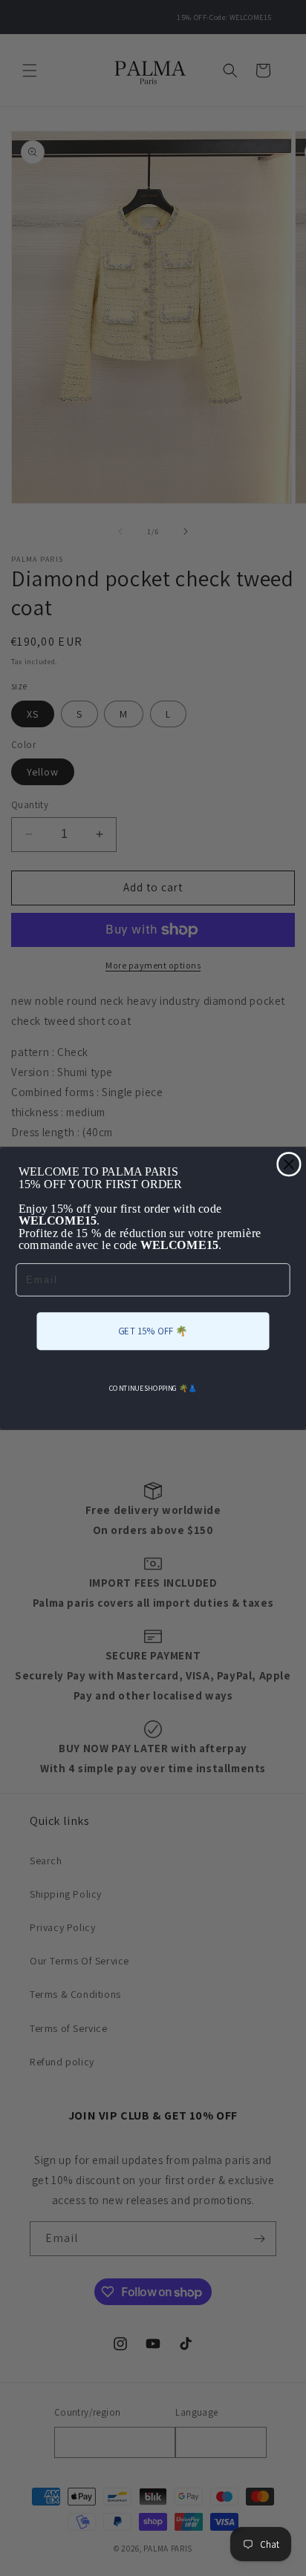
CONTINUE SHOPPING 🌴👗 (153, 1388)
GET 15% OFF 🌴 (153, 1330)
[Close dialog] (289, 1164)
